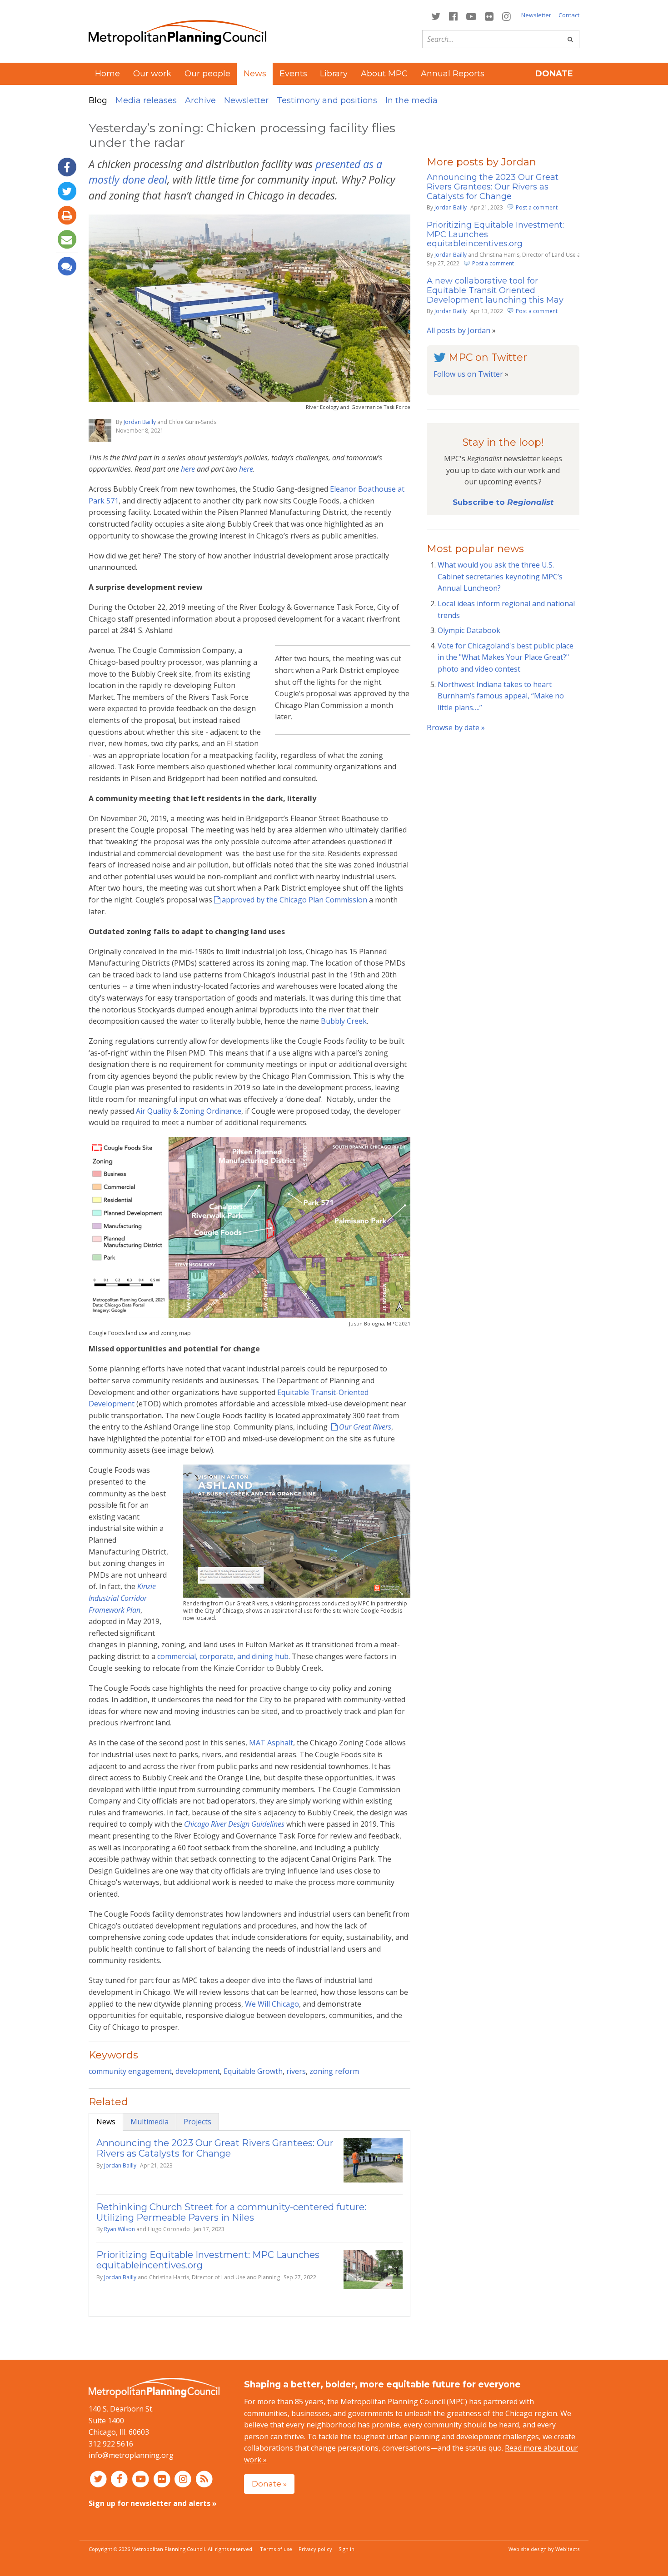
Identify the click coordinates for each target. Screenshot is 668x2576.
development (198, 2071)
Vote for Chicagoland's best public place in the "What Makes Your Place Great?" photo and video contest (506, 657)
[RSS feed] (204, 2479)
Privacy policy (315, 2549)
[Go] (570, 39)
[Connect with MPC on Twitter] (436, 16)
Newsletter (536, 15)
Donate (554, 74)
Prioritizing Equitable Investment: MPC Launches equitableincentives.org (208, 2260)
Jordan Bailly (140, 422)
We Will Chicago (271, 2004)
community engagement (130, 2071)
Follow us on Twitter (468, 374)
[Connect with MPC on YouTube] (471, 16)
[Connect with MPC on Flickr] (489, 16)
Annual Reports (453, 74)
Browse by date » (456, 727)
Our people (207, 74)
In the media (411, 100)
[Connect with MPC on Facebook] (453, 16)
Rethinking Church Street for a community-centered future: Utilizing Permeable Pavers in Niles (231, 2212)
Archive (200, 100)
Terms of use (276, 2549)
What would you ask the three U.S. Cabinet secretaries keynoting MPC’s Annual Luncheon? (500, 576)
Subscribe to (503, 502)
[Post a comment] (67, 266)
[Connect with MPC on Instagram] (507, 16)
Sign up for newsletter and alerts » (153, 2503)
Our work (152, 74)
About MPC (384, 74)
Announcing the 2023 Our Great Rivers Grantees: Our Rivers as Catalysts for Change (215, 2148)
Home (107, 74)
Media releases (146, 100)
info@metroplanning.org (131, 2455)
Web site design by (544, 2549)
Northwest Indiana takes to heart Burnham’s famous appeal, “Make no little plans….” (501, 696)
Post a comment (537, 207)
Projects (197, 2122)
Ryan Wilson (120, 2229)
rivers (296, 2071)
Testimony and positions (327, 100)
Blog (98, 100)
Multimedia (150, 2122)
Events (293, 74)
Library (334, 74)
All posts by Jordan (459, 330)
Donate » (269, 2484)
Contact (569, 15)
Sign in (346, 2549)
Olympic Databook (469, 630)
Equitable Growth (253, 2071)
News (106, 2122)
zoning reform (334, 2071)
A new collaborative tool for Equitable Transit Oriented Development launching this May (495, 290)
